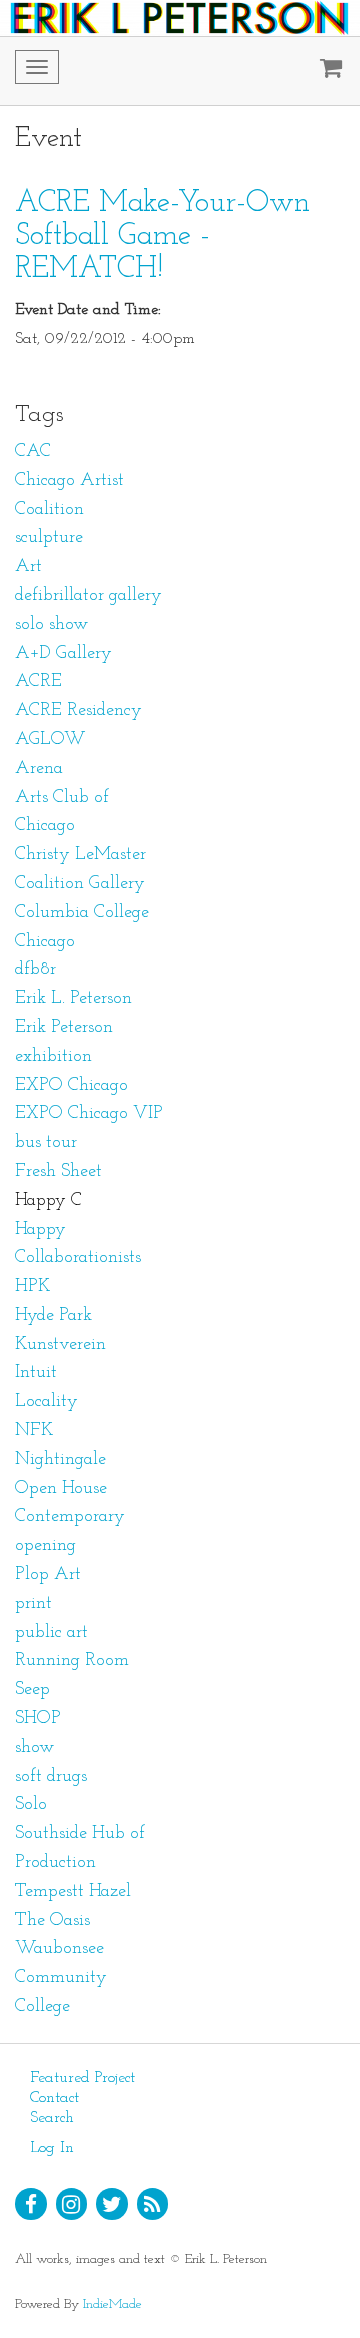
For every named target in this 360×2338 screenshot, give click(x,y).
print (33, 1604)
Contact (54, 2098)
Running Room (72, 1661)
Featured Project (82, 2078)
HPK (32, 1287)
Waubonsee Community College (61, 1978)
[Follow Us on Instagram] (72, 2204)
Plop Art (48, 1575)
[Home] (180, 18)
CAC (33, 452)
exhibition (53, 1057)
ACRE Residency (78, 711)
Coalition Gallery (80, 884)
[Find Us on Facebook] (31, 2204)
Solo (31, 1805)
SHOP (38, 1719)
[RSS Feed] (153, 2204)
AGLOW (50, 740)
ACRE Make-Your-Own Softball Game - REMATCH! (162, 236)
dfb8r (35, 970)
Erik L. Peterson (73, 999)
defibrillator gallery (88, 596)
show (34, 1748)
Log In (52, 2148)
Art (28, 567)
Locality (46, 1402)
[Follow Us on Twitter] (112, 2204)
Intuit (36, 1373)
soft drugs (51, 1777)
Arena (39, 769)
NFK (34, 1431)
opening (45, 1546)
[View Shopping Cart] (326, 71)
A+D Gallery (63, 654)
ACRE (38, 682)
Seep (32, 1690)
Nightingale (60, 1460)
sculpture (49, 538)
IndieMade (112, 2304)
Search (52, 2118)
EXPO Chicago (71, 1086)
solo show (51, 625)
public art (51, 1633)
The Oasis (52, 1921)
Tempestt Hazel (73, 1892)
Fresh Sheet (58, 1172)
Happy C (48, 1201)
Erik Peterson (64, 1028)
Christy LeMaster (80, 855)
